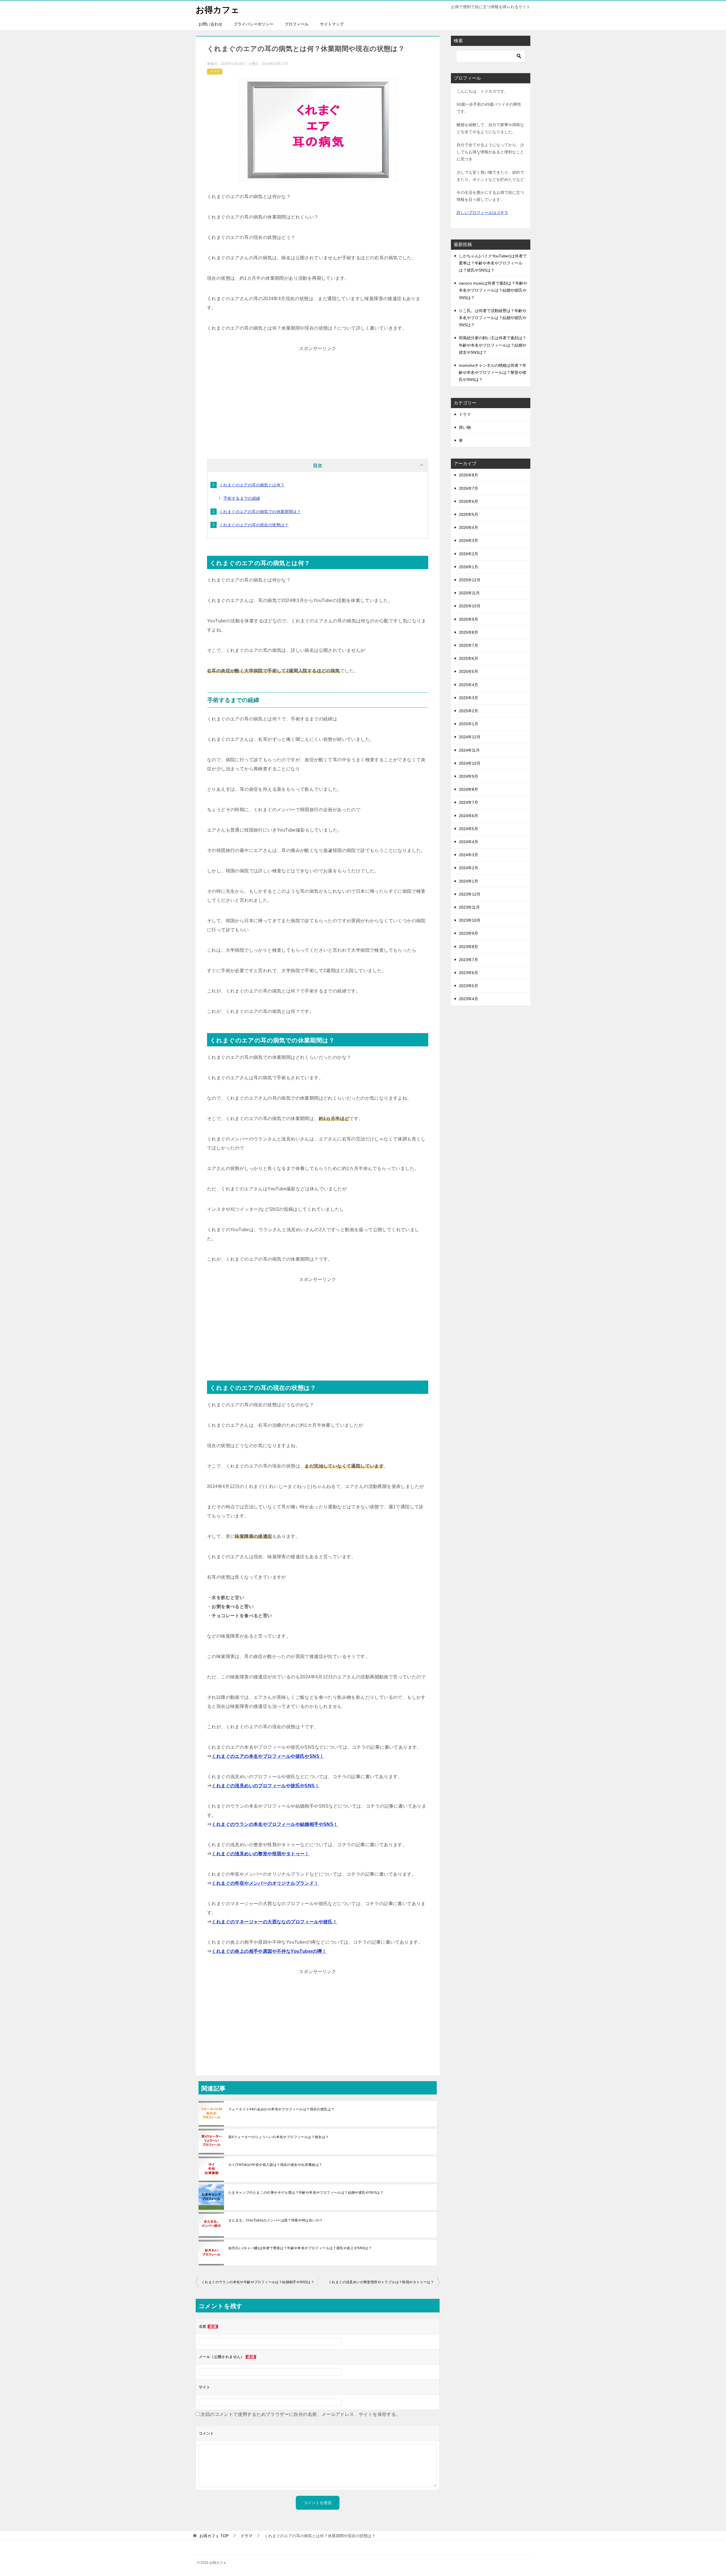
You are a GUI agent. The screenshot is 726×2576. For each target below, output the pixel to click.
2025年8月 (468, 632)
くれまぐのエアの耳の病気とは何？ (252, 485)
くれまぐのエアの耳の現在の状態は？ (254, 525)
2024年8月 (468, 789)
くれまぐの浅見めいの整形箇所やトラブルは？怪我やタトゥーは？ (381, 2282)
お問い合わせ (210, 24)
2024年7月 (468, 802)
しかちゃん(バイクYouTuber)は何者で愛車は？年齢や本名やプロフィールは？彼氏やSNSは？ (493, 263)
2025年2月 (468, 711)
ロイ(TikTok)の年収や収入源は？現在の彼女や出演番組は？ (275, 2165)
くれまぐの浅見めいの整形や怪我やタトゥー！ (260, 1854)
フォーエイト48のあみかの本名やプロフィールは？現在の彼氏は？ (281, 2109)
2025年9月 (468, 619)
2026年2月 (468, 554)
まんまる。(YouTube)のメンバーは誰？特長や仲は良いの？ (276, 2220)
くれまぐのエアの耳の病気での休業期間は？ (260, 512)
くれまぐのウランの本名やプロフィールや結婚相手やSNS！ (275, 1824)
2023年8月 (468, 947)
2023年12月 (470, 894)
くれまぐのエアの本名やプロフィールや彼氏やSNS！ (268, 1756)
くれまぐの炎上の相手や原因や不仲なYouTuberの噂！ (269, 1951)
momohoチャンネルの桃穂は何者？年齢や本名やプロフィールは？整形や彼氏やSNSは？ (493, 372)
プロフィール (297, 24)
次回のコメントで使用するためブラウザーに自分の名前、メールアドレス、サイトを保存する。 (300, 2414)
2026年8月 (468, 475)
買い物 (465, 427)
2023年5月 (468, 986)
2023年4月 (468, 999)
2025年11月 (469, 593)
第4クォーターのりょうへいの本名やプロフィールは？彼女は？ (279, 2137)
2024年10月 (470, 763)
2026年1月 (468, 567)
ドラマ (215, 71)
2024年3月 (468, 855)
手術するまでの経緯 (242, 498)
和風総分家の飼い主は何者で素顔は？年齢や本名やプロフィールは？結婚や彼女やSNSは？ (493, 345)
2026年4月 (468, 527)
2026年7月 (468, 488)
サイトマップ (332, 24)
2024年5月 (468, 829)
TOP (214, 2536)
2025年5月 (468, 671)
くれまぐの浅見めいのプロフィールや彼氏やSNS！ (265, 1786)
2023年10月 (470, 920)
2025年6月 (468, 658)
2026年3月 (468, 540)
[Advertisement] (318, 393)
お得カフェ (218, 10)
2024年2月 (468, 868)
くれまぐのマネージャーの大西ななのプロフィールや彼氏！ (274, 1922)
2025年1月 (468, 724)
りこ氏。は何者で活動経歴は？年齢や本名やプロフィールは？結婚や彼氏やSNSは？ (493, 318)
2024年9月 (468, 776)
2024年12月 (470, 737)
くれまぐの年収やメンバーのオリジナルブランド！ (265, 1883)
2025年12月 (470, 580)
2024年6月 (468, 816)
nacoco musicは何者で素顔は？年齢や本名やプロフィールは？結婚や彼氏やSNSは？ (493, 290)
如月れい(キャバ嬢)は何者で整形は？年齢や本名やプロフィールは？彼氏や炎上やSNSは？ (300, 2248)
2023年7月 (468, 960)
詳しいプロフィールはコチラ (482, 213)
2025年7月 (468, 645)
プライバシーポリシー (254, 24)
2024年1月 (468, 881)
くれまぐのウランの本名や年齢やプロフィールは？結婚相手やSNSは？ (258, 2282)
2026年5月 (468, 514)
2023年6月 (468, 973)
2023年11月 (469, 907)
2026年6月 (468, 501)
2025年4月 (468, 685)
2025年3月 (468, 698)
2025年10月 (470, 606)
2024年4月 (468, 842)
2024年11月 (469, 750)
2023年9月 (468, 933)
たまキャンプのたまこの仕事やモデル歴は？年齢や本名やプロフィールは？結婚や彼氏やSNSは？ (306, 2193)
